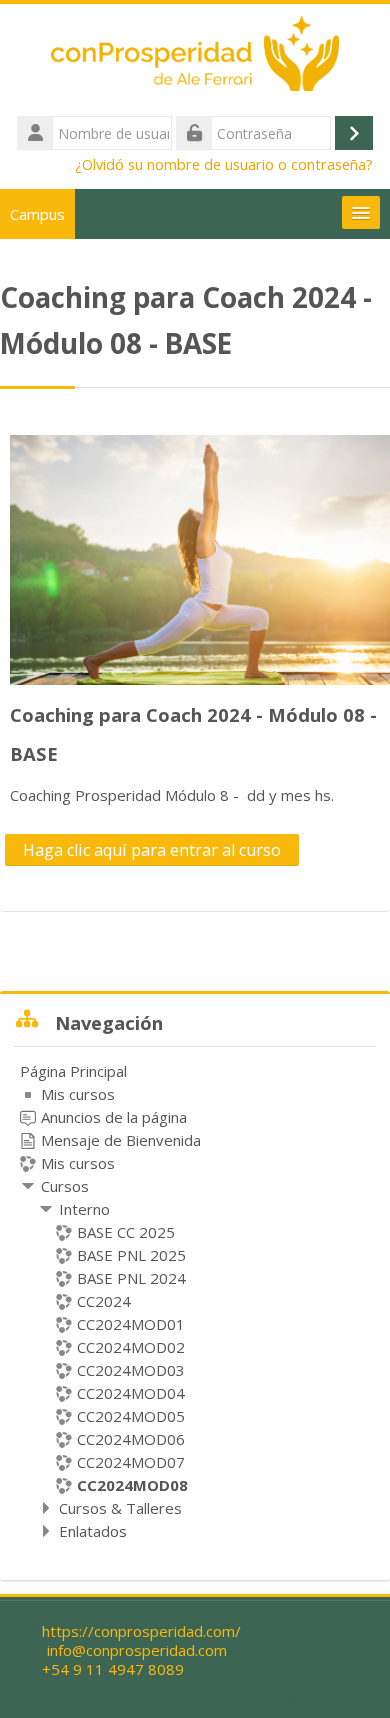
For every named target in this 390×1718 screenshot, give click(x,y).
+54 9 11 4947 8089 (113, 1669)
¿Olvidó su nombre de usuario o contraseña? (224, 164)
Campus (37, 214)
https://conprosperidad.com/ (141, 1631)
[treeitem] (195, 1301)
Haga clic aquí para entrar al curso (152, 850)
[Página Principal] (195, 57)
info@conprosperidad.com (137, 1650)
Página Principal (73, 1071)
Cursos (65, 1186)
